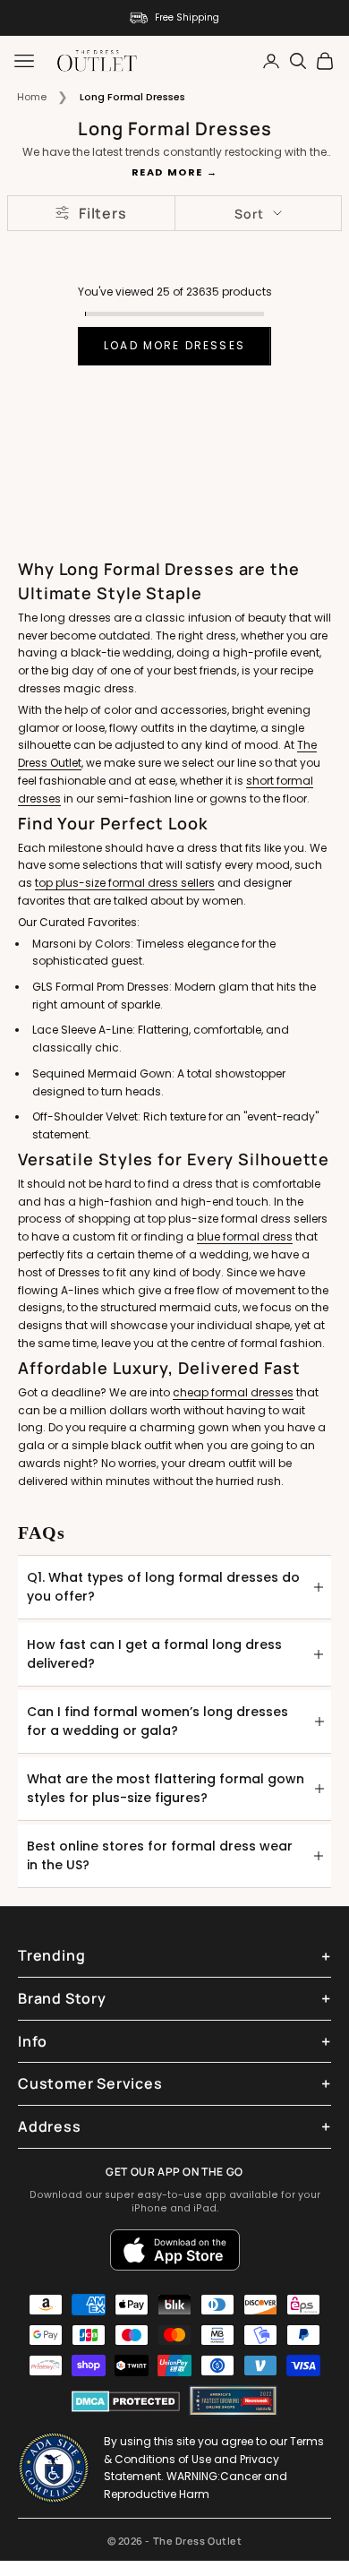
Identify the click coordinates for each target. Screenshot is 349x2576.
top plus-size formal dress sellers (125, 883)
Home (32, 97)
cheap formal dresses (233, 1392)
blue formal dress (245, 1236)
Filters (103, 213)
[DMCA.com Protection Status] (126, 2401)
